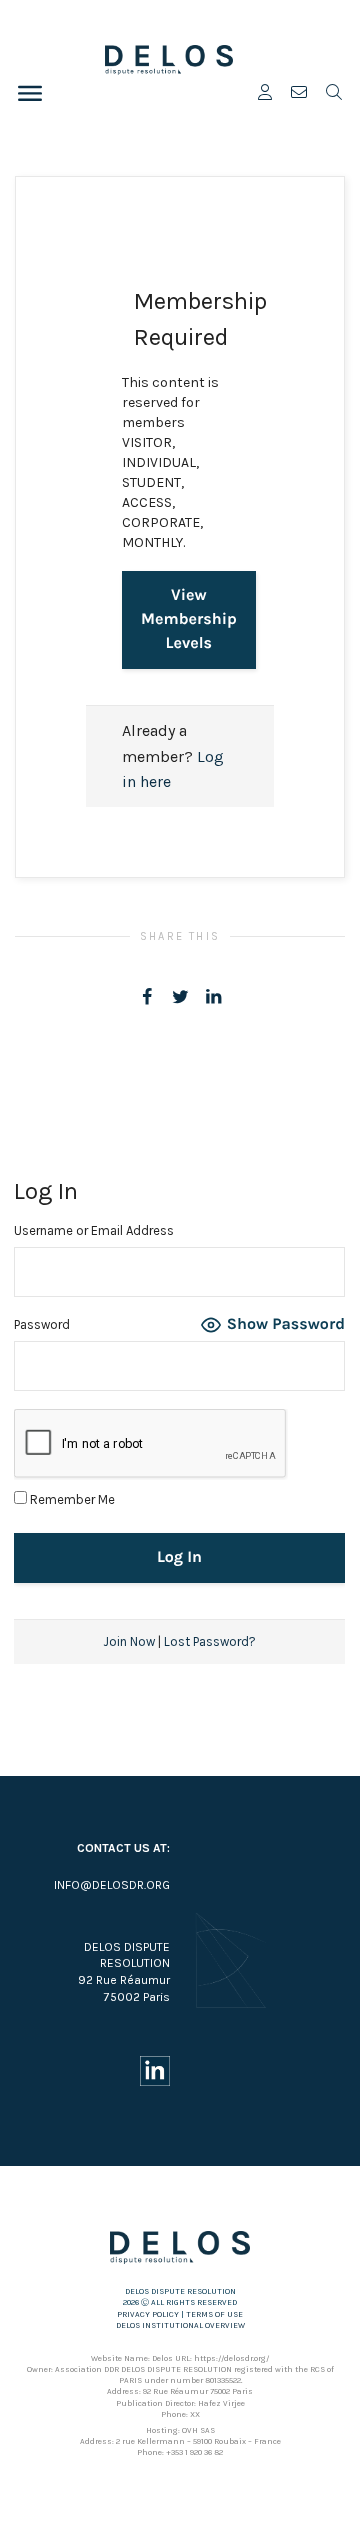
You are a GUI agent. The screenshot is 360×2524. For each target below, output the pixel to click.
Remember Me (71, 1499)
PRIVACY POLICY (148, 2314)
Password (42, 1324)
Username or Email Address (94, 1230)
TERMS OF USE (214, 2314)
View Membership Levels (189, 619)
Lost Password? (210, 1641)
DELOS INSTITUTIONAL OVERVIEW (180, 2325)
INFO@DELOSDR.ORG (112, 1885)
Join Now (129, 1641)
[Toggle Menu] (30, 93)
